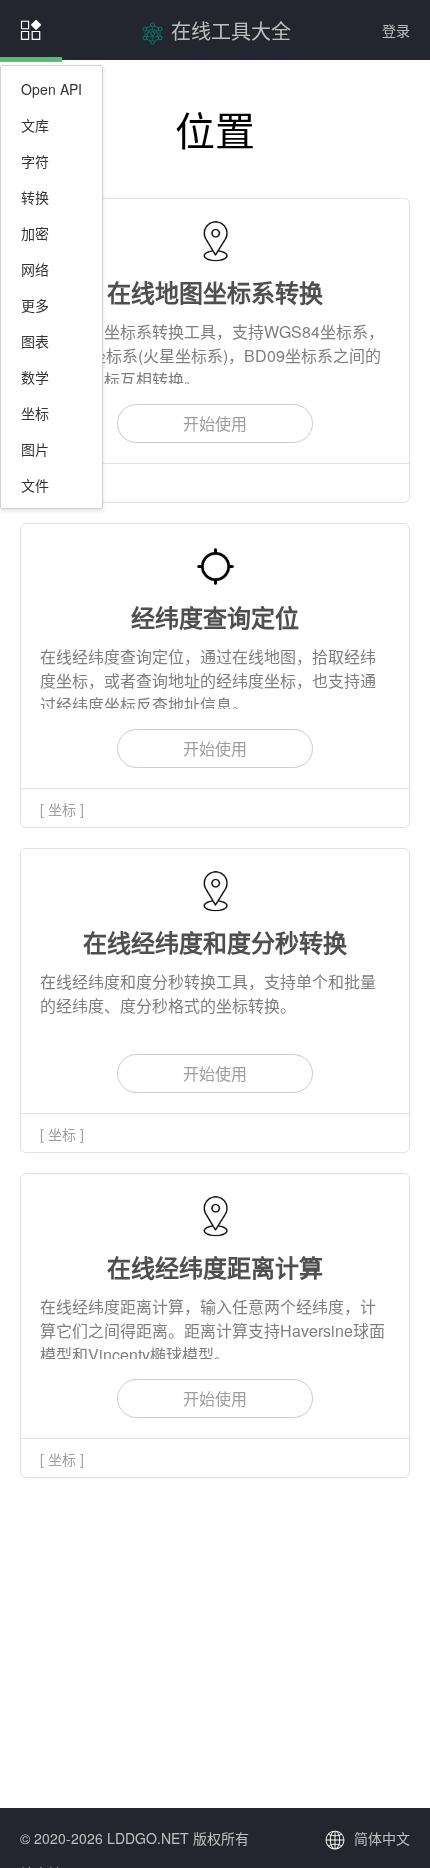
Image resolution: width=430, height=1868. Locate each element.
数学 (35, 377)
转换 (35, 197)
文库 (35, 125)
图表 (35, 341)
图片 (35, 449)
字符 (35, 161)
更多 (35, 305)
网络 (35, 269)
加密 (35, 233)
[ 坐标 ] (62, 809)
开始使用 (215, 423)
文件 (35, 485)
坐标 (35, 413)
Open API (51, 89)
